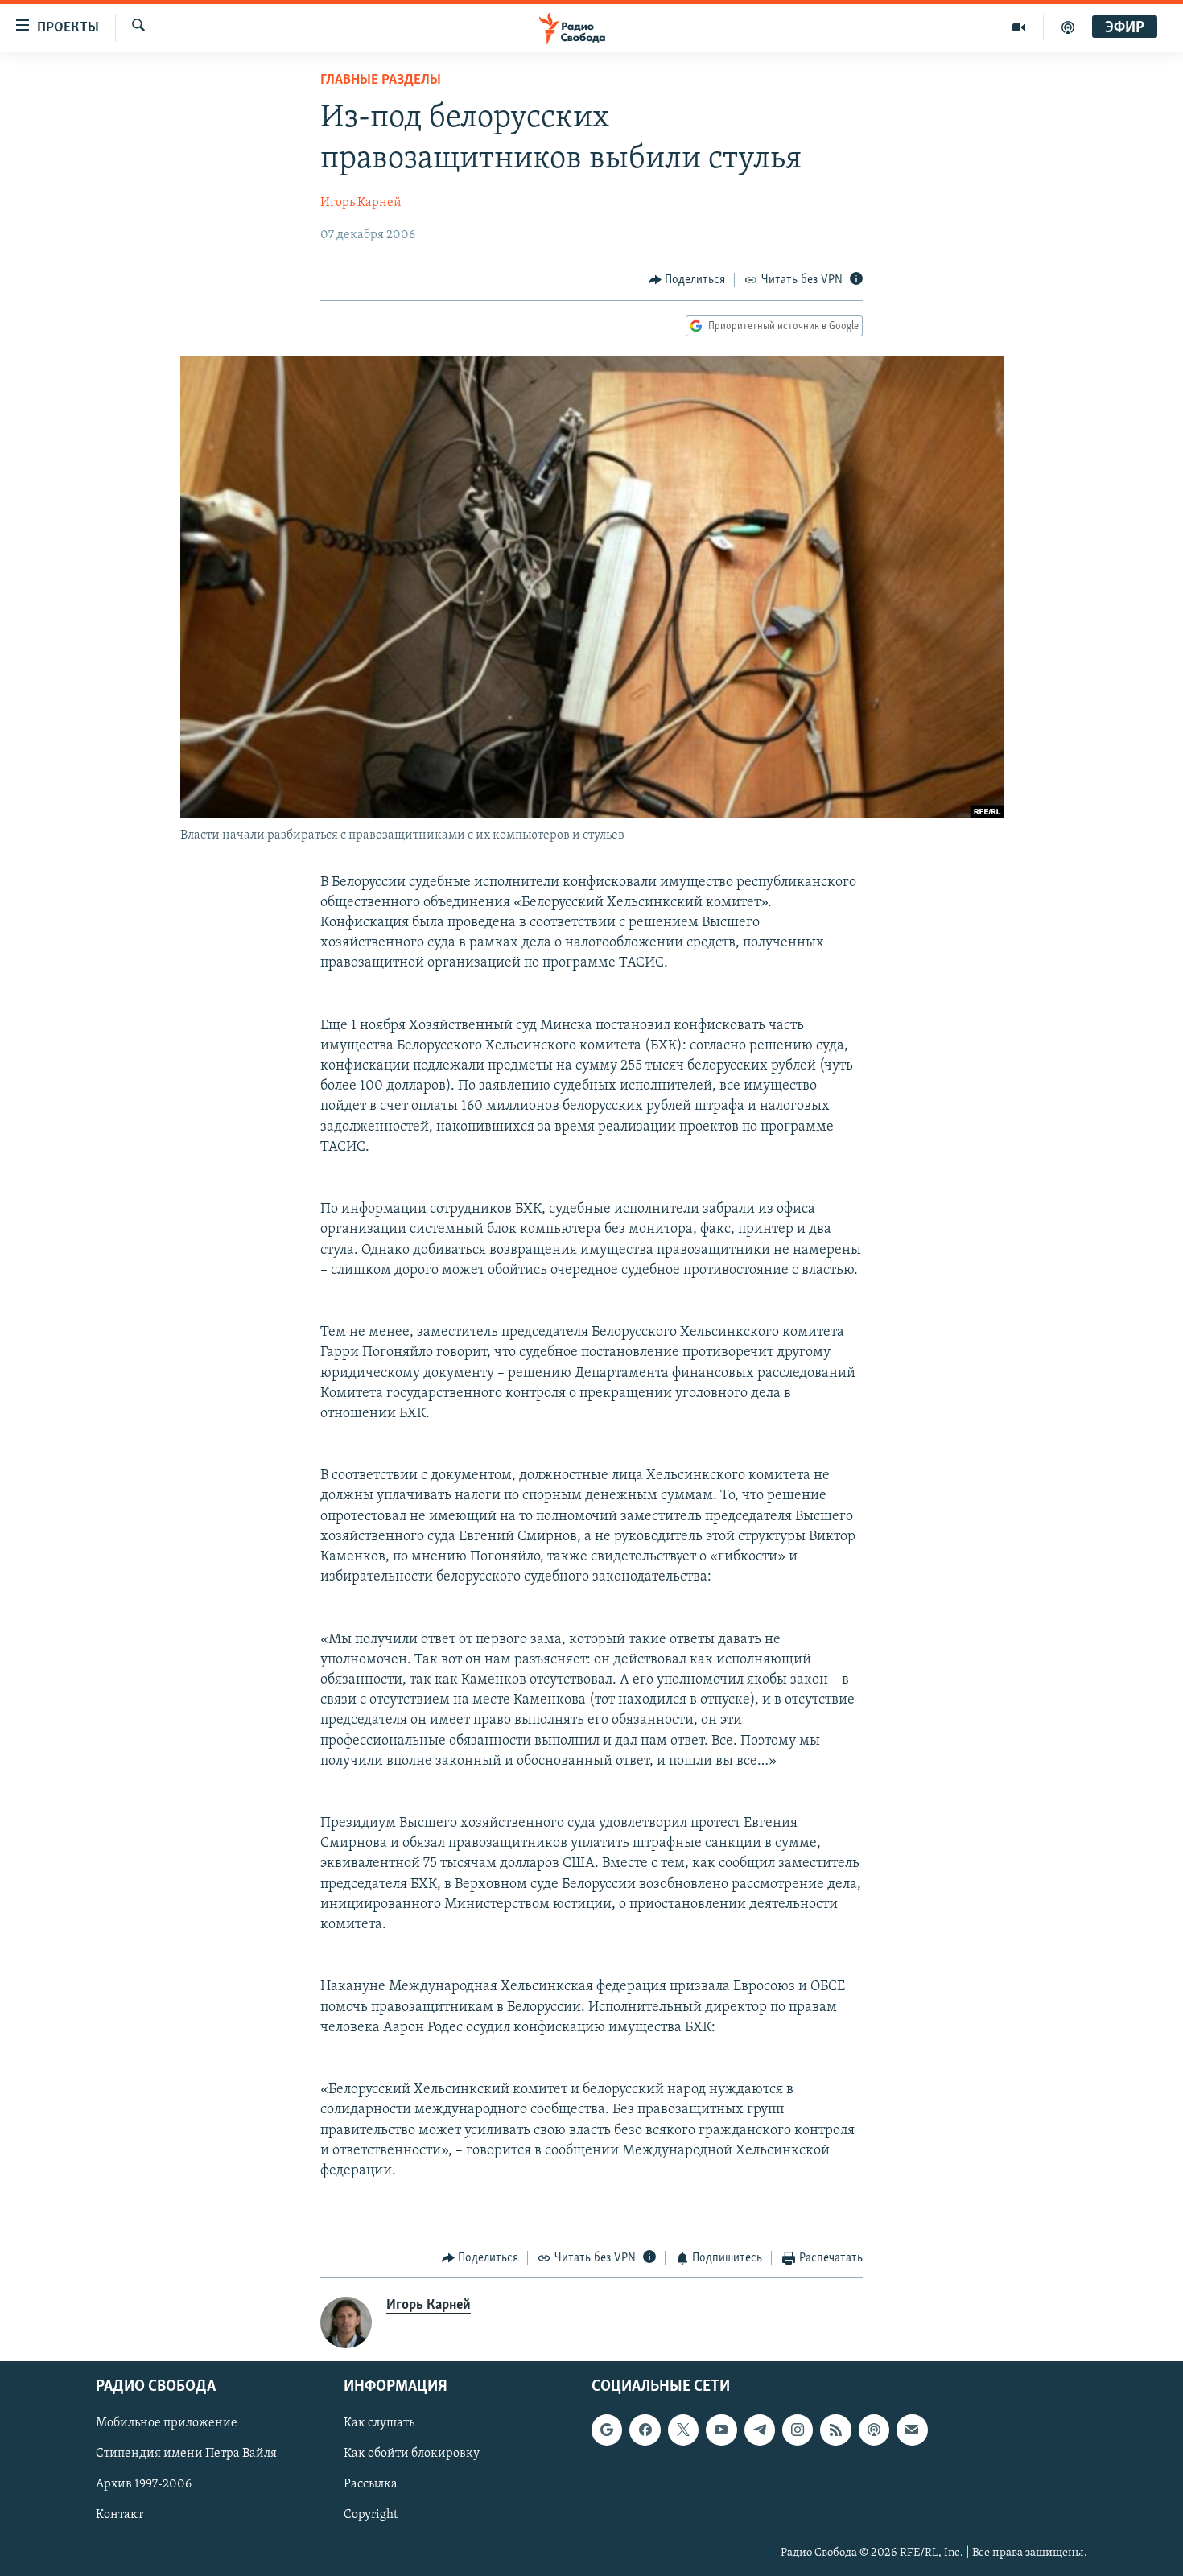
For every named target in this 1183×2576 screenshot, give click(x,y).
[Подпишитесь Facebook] (645, 2430)
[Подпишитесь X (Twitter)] (683, 2430)
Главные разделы (381, 80)
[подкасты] (1068, 27)
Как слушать (379, 2423)
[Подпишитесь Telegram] (760, 2430)
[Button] (687, 280)
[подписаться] (912, 2430)
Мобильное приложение (167, 2423)
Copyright (371, 2515)
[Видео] (1019, 27)
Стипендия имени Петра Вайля (186, 2454)
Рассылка (371, 2484)
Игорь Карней (361, 203)
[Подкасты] (874, 2430)
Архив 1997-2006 (144, 2484)
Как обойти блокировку (412, 2454)
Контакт (120, 2515)
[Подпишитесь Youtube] (721, 2430)
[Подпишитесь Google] (607, 2430)
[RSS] (835, 2430)
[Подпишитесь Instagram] (798, 2430)
